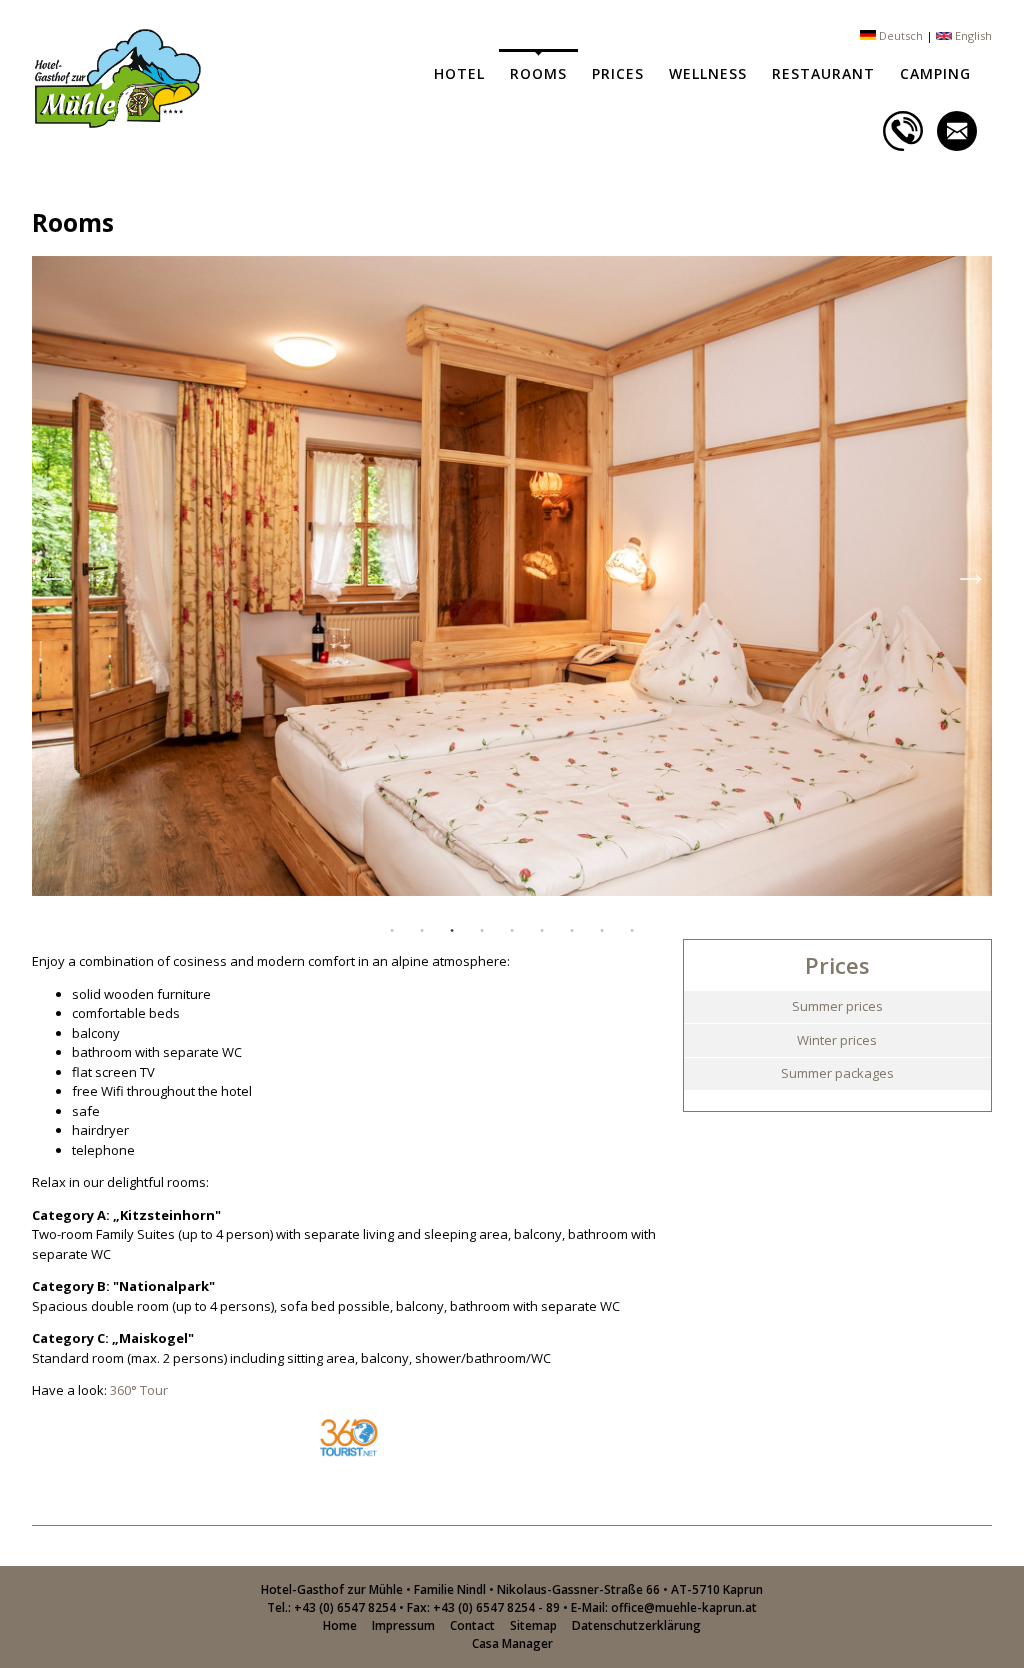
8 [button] (602, 931)
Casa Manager (512, 1643)
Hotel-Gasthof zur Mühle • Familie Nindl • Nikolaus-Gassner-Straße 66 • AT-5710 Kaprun (512, 1589)
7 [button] (572, 931)
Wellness (708, 73)
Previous (53, 573)
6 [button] (542, 931)
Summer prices (837, 1006)
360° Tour (139, 1390)
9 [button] (632, 931)
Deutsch (899, 35)
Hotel (459, 73)
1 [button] (392, 931)
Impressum (403, 1625)
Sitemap (533, 1625)
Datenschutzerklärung (636, 1625)
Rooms (538, 73)
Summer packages (837, 1073)
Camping (935, 73)
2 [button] (422, 931)
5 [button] (512, 931)
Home (340, 1625)
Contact (472, 1625)
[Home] (116, 123)
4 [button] (482, 931)
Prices (618, 73)
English (972, 35)
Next (971, 573)
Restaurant (823, 73)
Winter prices (837, 1040)
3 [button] (452, 931)
